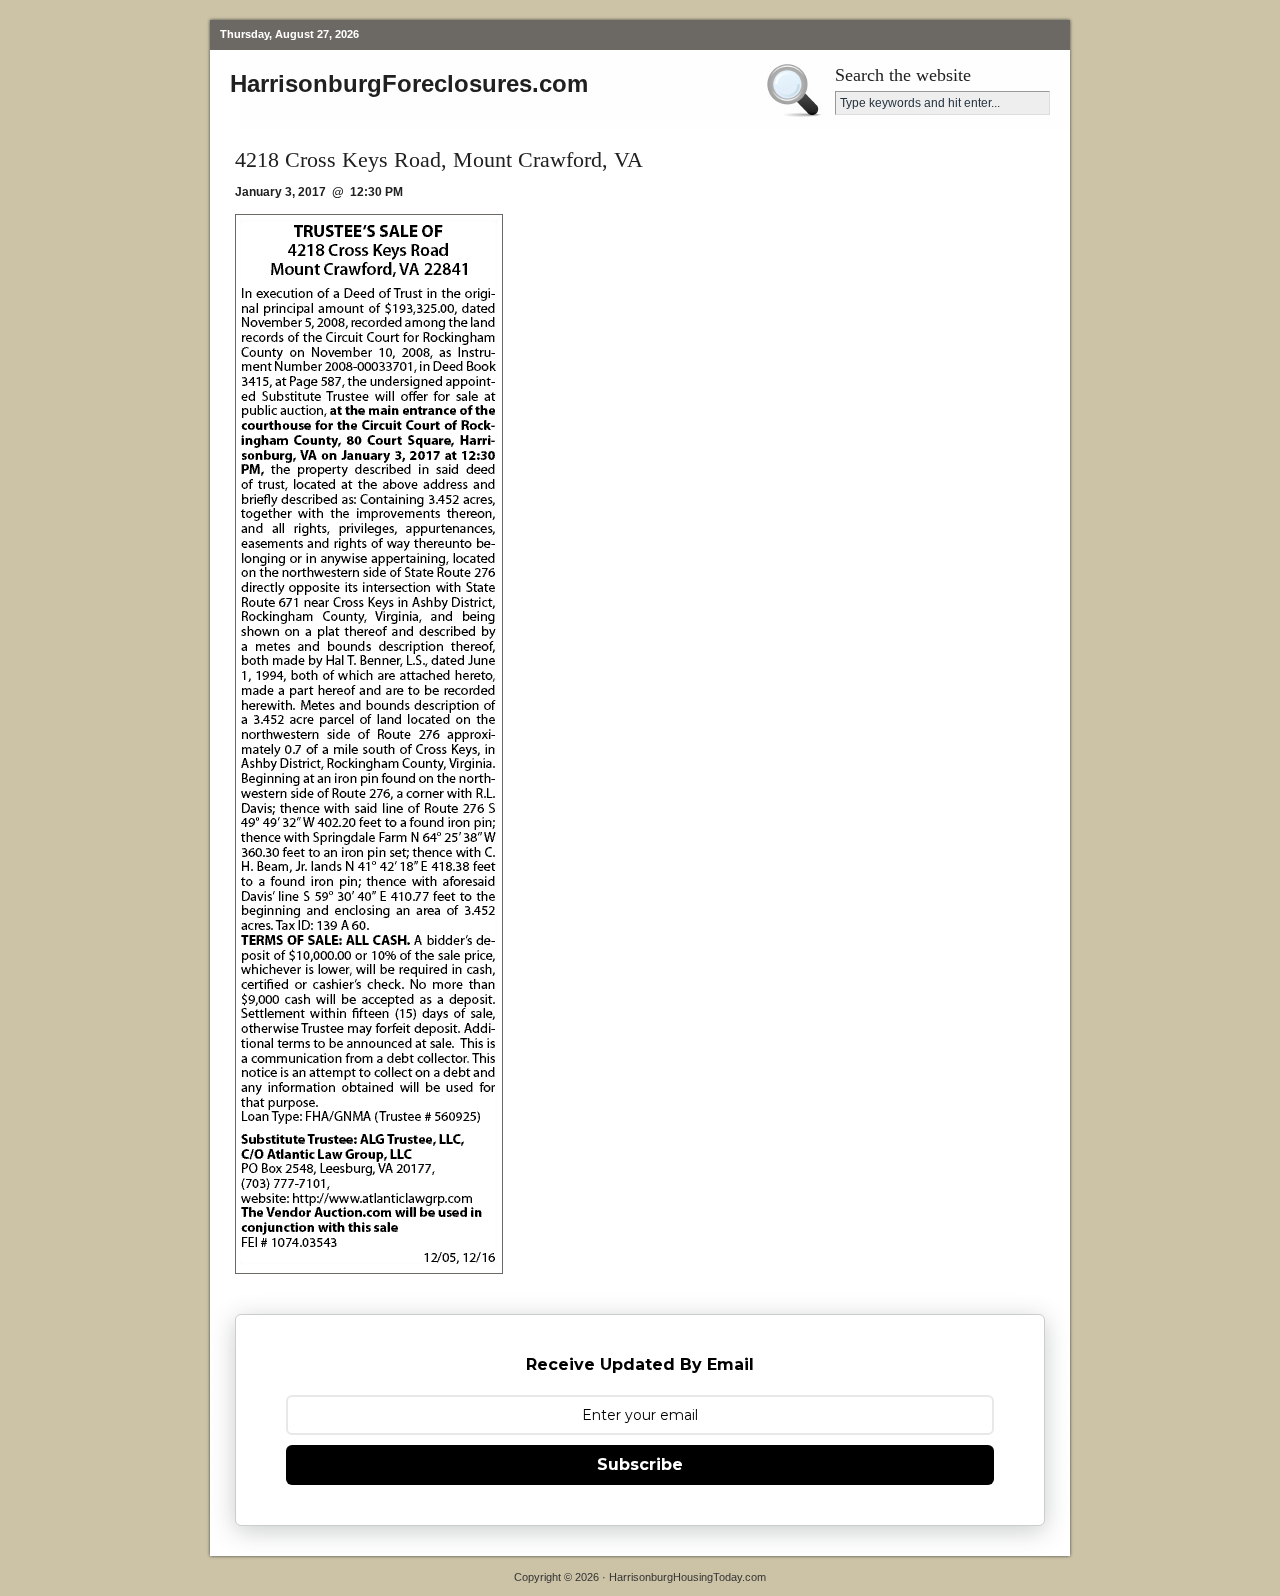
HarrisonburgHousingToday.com (687, 1577)
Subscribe (640, 1464)
